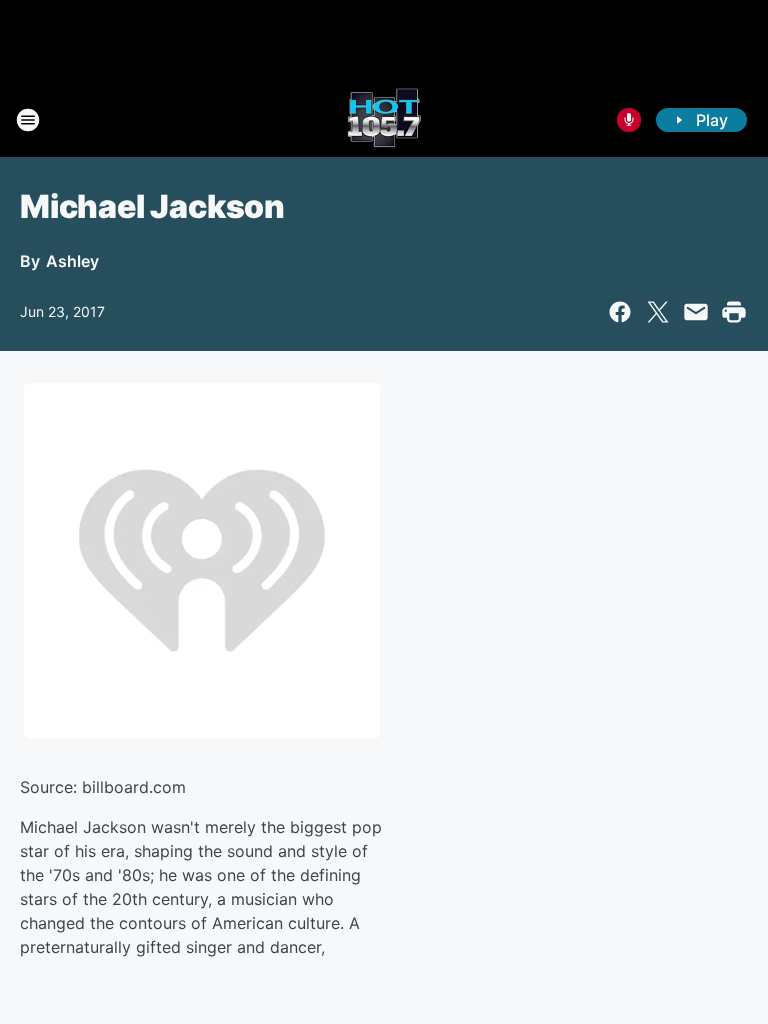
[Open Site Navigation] (28, 120)
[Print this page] (734, 312)
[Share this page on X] (658, 312)
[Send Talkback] (629, 120)
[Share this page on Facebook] (620, 312)
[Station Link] (384, 120)
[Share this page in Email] (696, 312)
